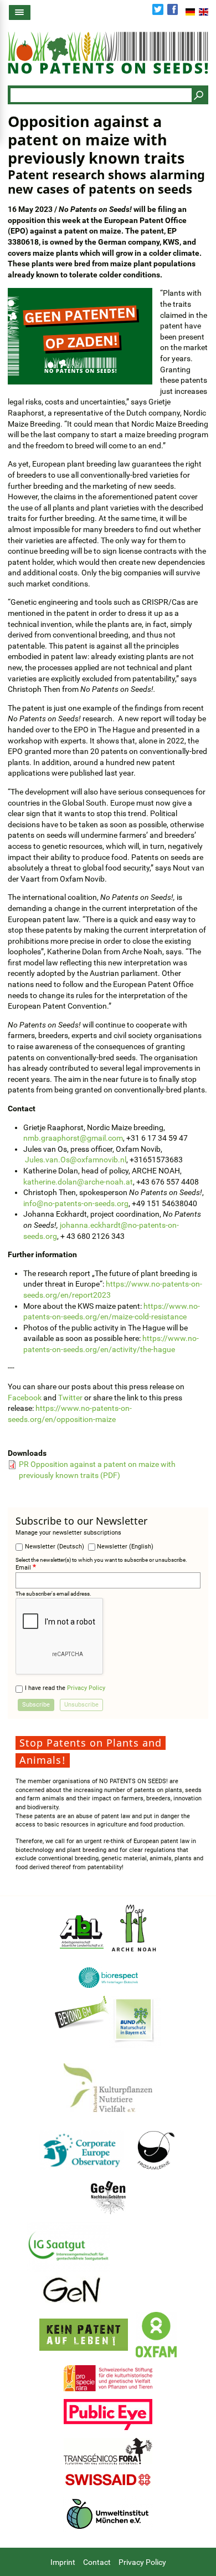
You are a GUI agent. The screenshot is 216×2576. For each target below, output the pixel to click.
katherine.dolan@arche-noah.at (78, 1182)
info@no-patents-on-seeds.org (76, 1203)
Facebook (173, 9)
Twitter (158, 9)
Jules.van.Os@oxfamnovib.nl (76, 1160)
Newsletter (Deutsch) (55, 1547)
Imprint (63, 2562)
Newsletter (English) (125, 1547)
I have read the (65, 1688)
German (190, 12)
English (204, 12)
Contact (97, 2562)
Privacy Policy (86, 1688)
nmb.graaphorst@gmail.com (73, 1138)
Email (23, 1568)
